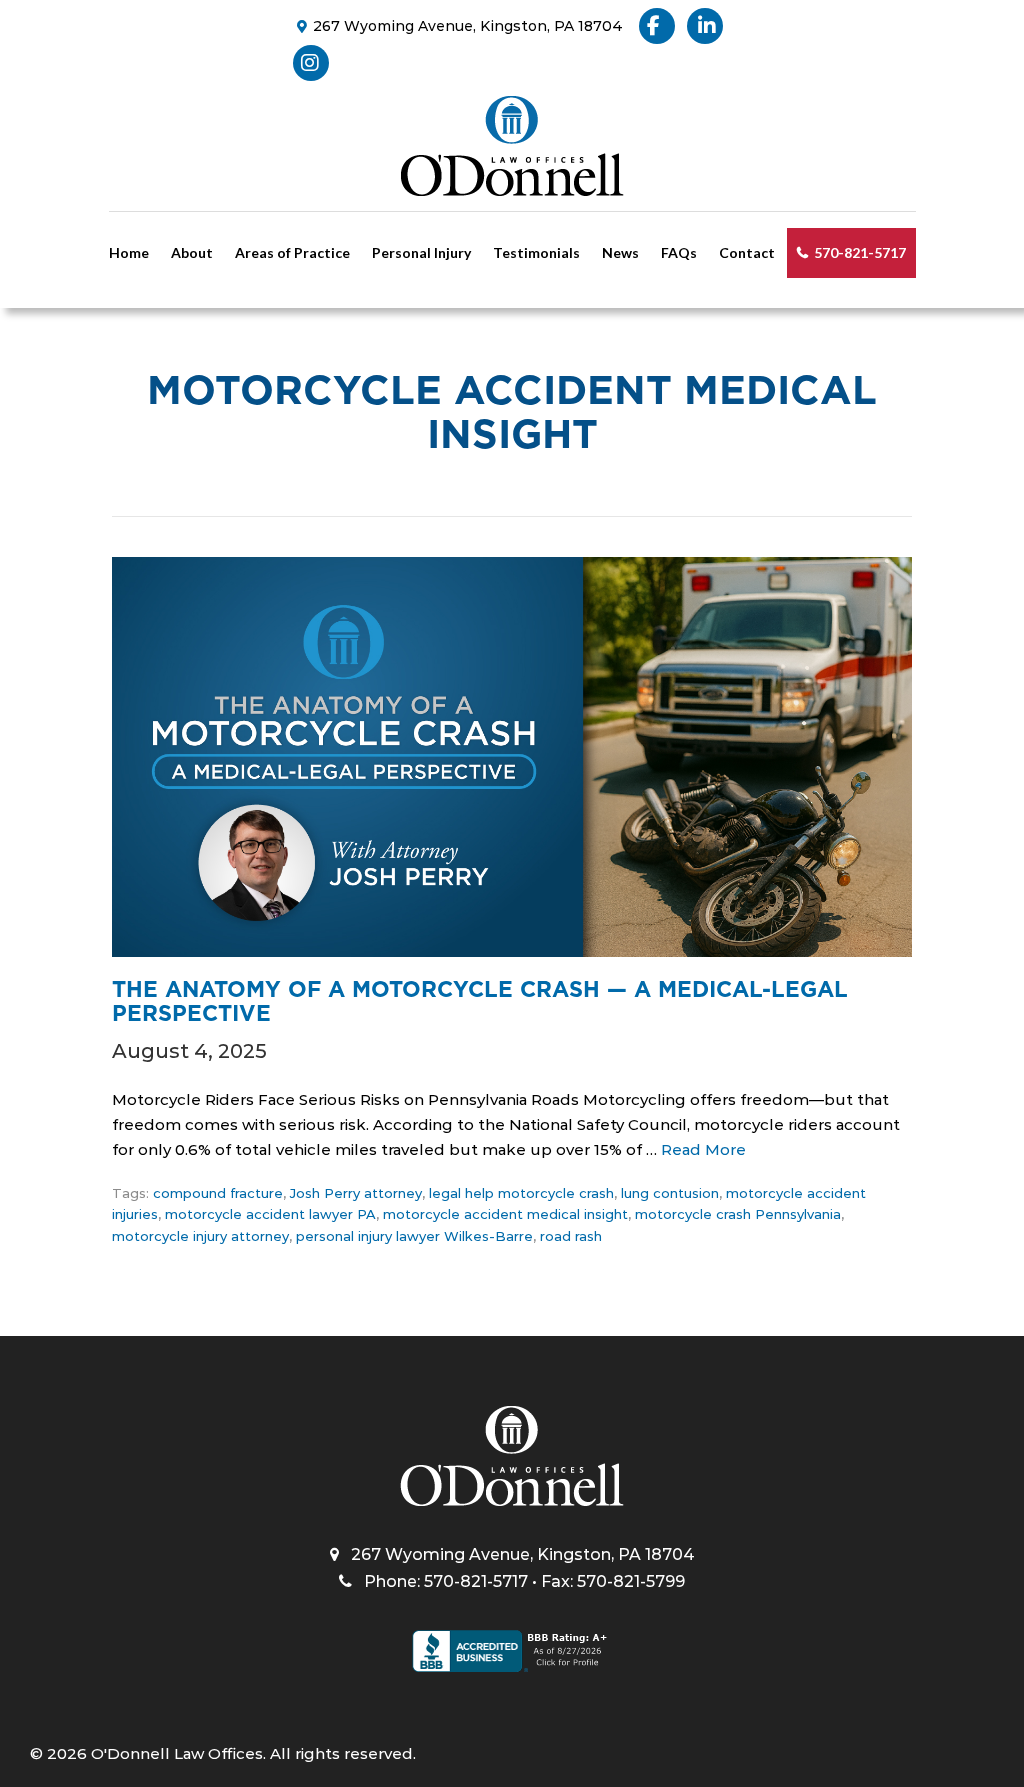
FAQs (679, 252)
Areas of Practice (292, 252)
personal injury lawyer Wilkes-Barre (414, 1236)
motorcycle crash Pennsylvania (738, 1214)
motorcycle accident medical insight (505, 1214)
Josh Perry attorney (356, 1193)
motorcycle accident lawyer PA (270, 1214)
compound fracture (218, 1193)
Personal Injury (421, 252)
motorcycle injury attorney (200, 1236)
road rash (571, 1236)
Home (129, 252)
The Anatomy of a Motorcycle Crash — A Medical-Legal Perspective (480, 1001)
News (620, 252)
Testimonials (536, 252)
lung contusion (670, 1193)
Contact (747, 252)
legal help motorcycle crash (521, 1193)
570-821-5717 (860, 252)
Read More (703, 1149)
